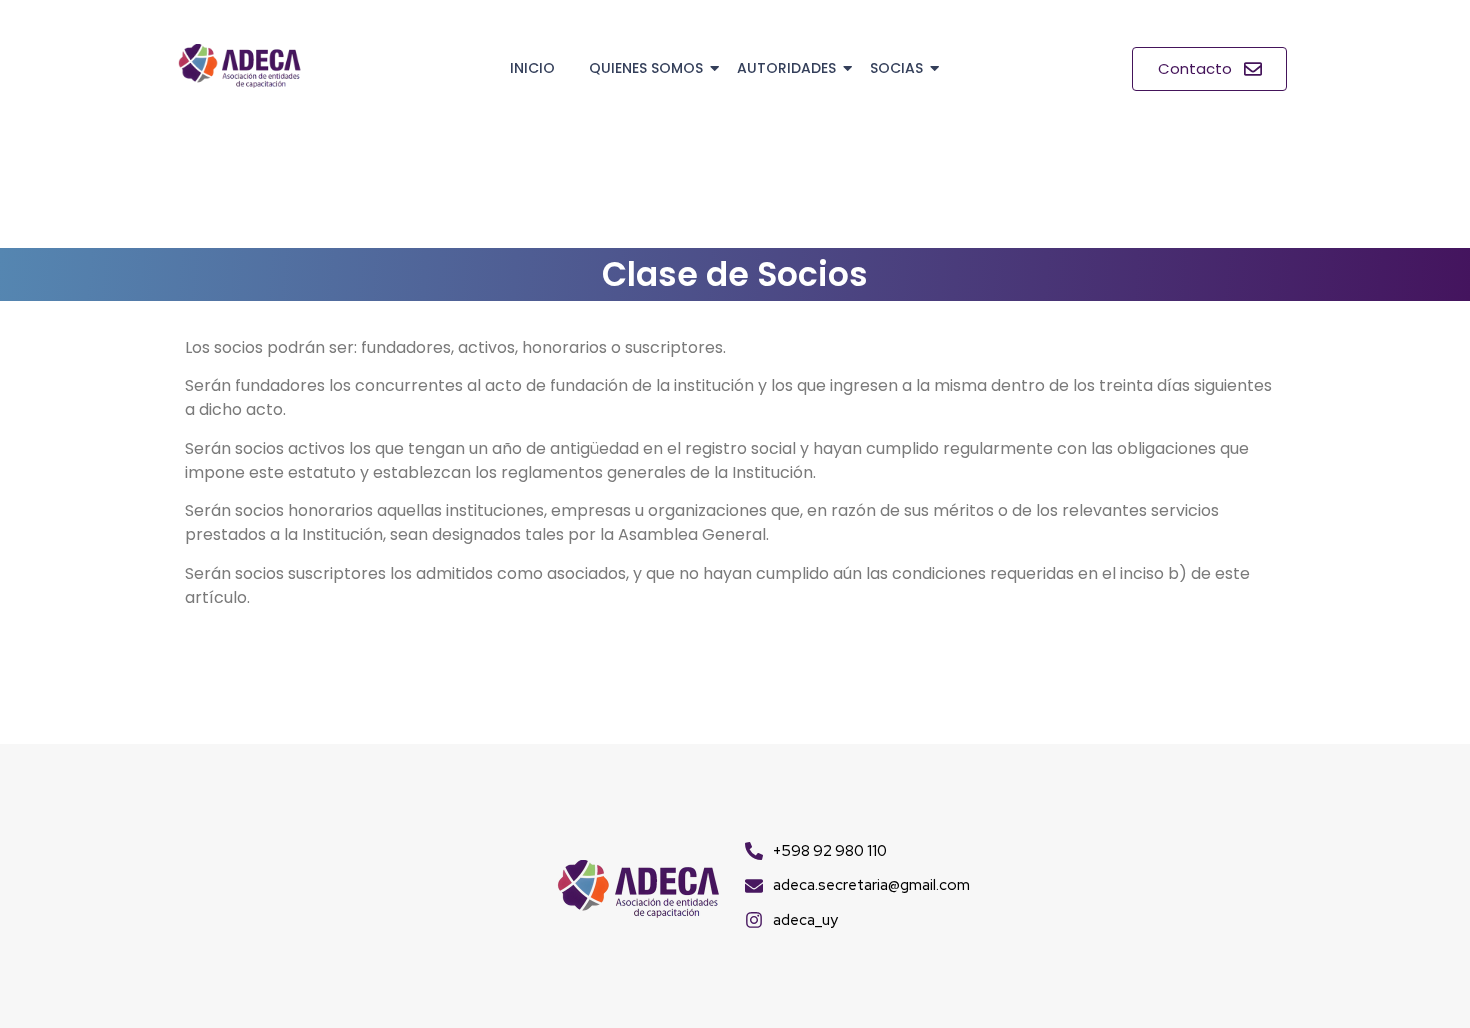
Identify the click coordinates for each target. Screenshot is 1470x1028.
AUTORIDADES (786, 68)
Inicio (532, 68)
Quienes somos (646, 68)
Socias (896, 68)
